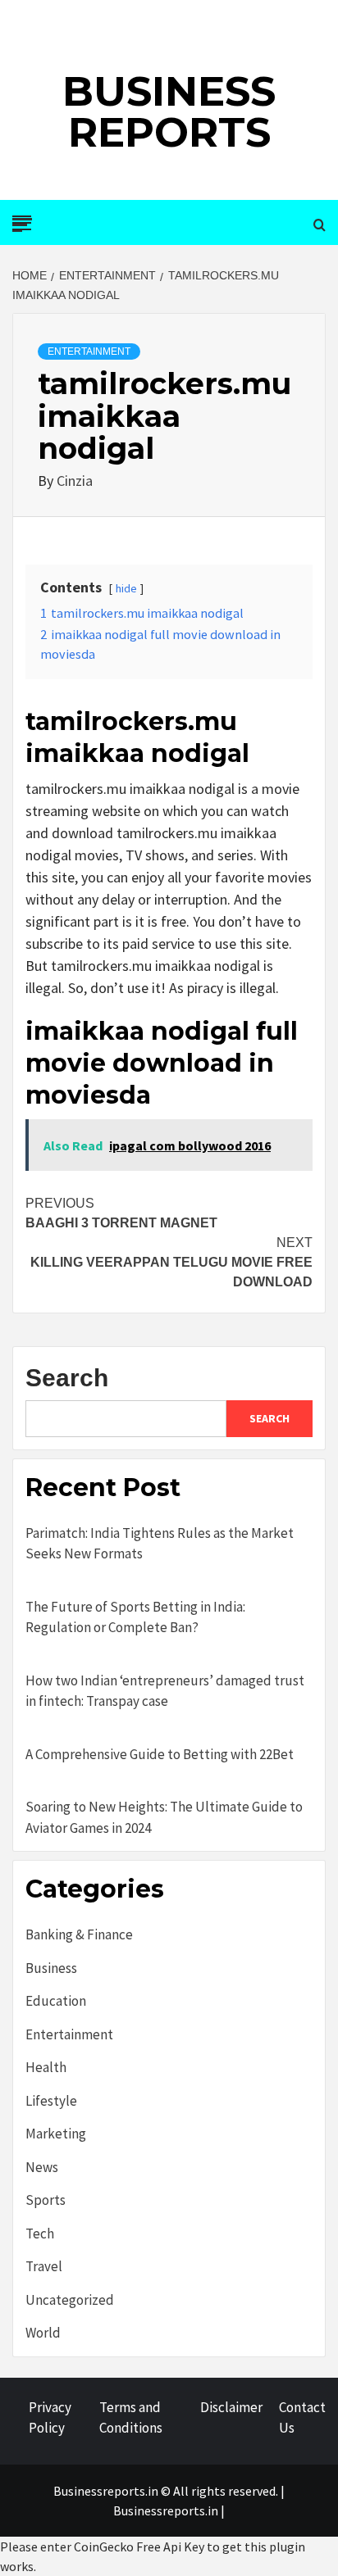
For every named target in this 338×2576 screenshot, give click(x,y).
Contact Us (302, 2418)
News (42, 2167)
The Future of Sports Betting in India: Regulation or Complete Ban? (135, 1617)
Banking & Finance (79, 1934)
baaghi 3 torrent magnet (121, 1213)
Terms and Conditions (131, 2418)
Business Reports (169, 112)
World (43, 2333)
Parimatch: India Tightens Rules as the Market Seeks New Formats (160, 1544)
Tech (40, 2234)
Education (56, 2001)
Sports (46, 2200)
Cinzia (75, 481)
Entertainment (89, 351)
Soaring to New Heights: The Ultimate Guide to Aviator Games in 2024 (164, 1817)
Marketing (56, 2134)
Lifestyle (51, 2101)
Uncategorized (70, 2300)
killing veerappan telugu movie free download (171, 1262)
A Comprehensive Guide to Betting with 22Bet (160, 1754)
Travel (44, 2266)
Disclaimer (231, 2407)
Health (46, 2067)
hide (126, 588)
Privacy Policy (50, 2418)
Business (51, 1968)
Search (67, 1378)
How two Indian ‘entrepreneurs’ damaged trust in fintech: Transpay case (165, 1691)
